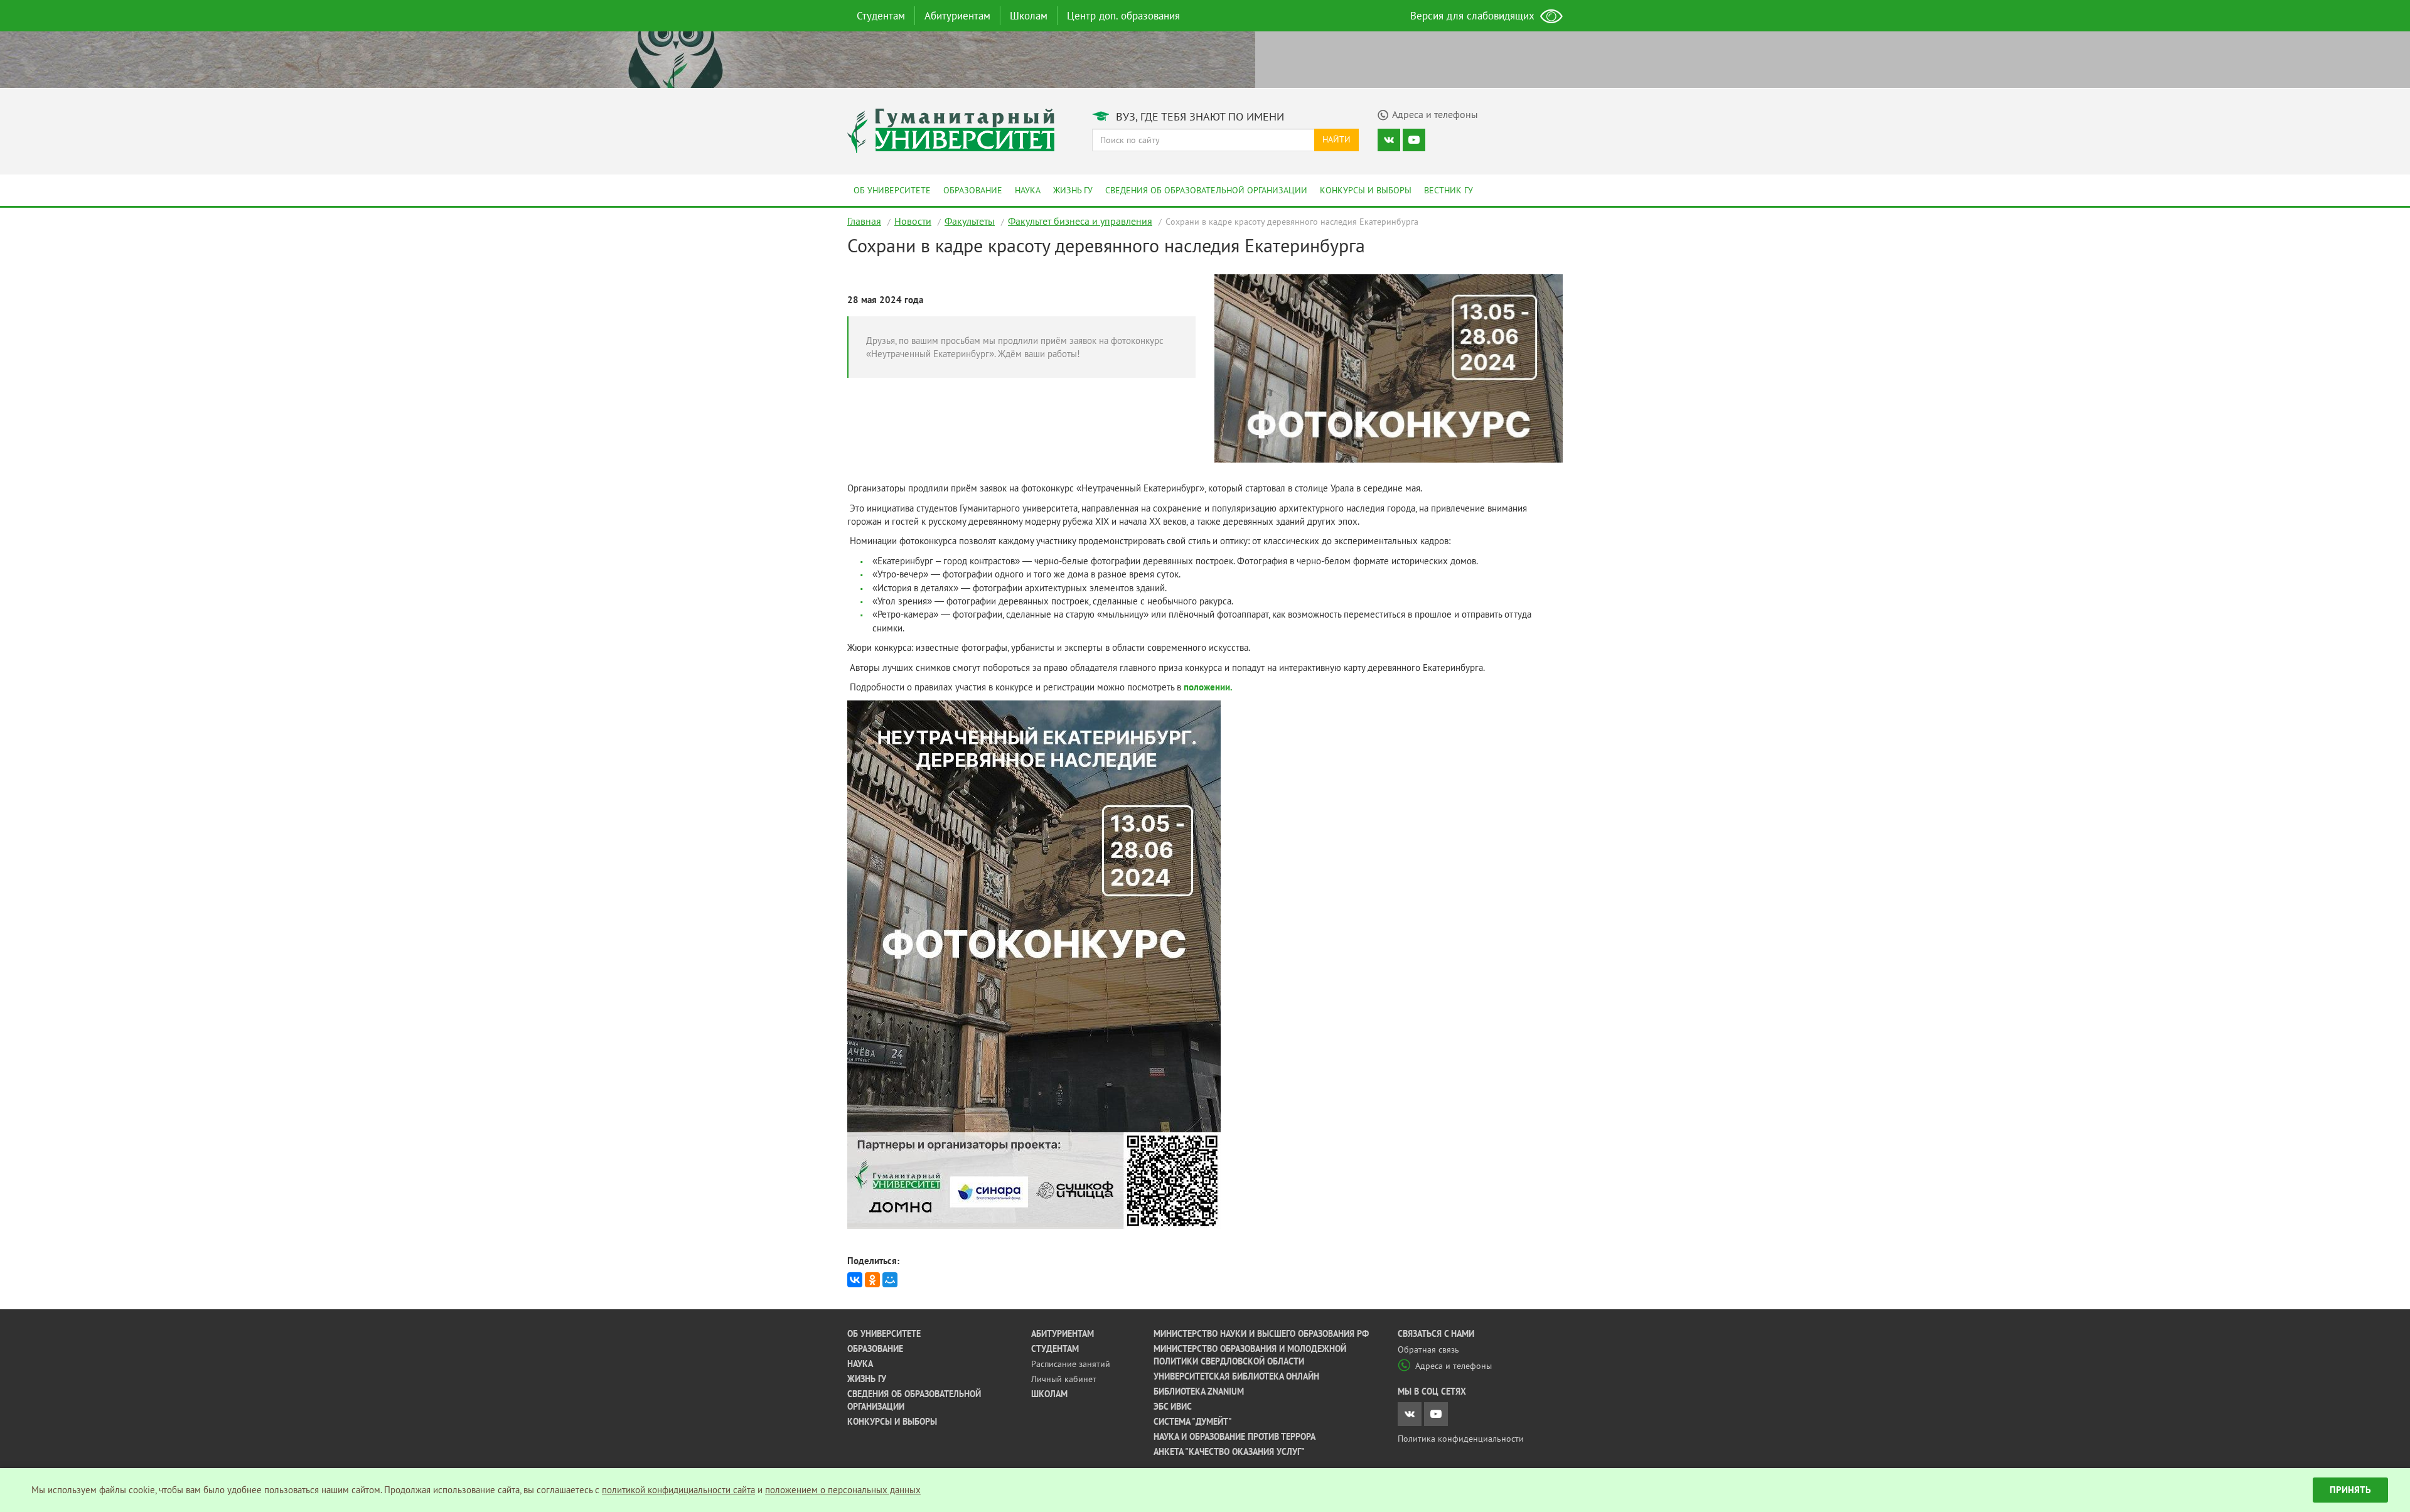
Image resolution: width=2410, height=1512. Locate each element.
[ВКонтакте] (855, 1280)
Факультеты (970, 221)
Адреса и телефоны (1454, 1366)
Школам (1029, 16)
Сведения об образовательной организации (1206, 190)
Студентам (881, 16)
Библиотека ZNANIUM (1199, 1391)
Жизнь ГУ (1073, 190)
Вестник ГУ (1449, 190)
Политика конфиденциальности (1461, 1439)
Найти (1336, 139)
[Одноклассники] (872, 1280)
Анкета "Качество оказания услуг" (1229, 1452)
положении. (1208, 687)
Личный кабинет (1064, 1379)
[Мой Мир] (890, 1280)
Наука (1028, 190)
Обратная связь (1428, 1349)
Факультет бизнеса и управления (1080, 221)
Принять (2350, 1490)
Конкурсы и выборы (1366, 190)
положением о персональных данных (843, 1490)
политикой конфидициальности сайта (678, 1490)
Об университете (892, 190)
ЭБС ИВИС (1173, 1407)
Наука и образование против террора (1234, 1437)
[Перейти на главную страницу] (951, 130)
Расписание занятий (1071, 1364)
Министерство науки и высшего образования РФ (1261, 1334)
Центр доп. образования (1123, 16)
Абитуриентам (957, 16)
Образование (973, 190)
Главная (864, 221)
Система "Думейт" (1193, 1422)
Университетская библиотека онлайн (1236, 1376)
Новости (913, 221)
